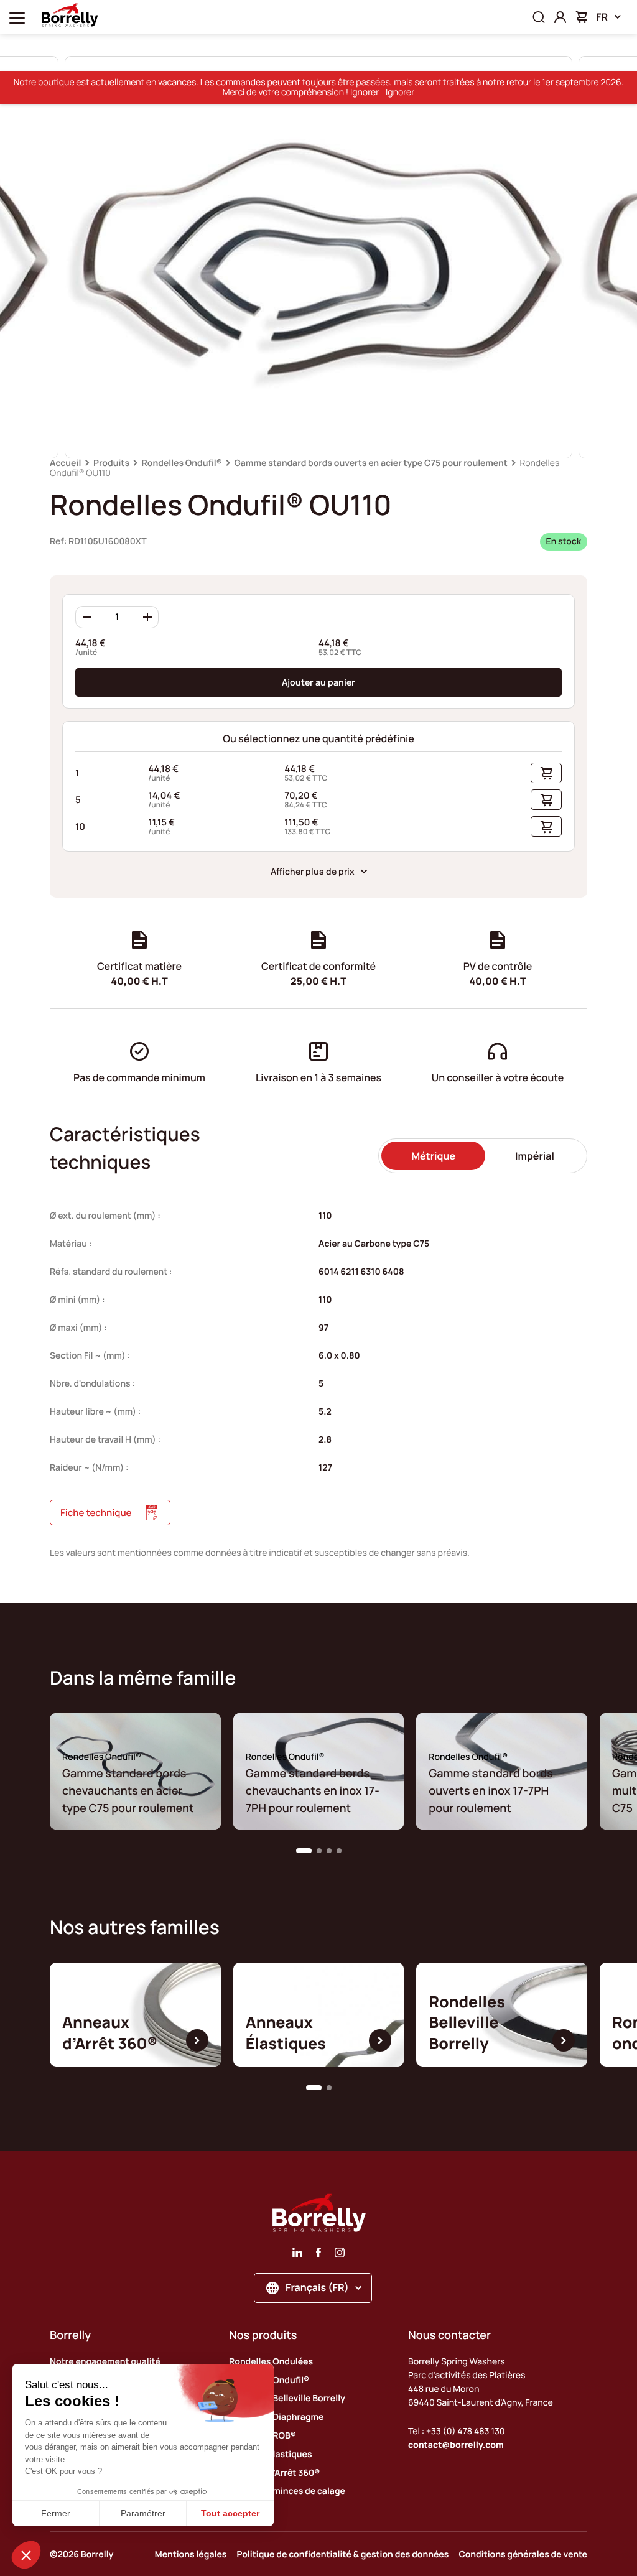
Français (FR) (317, 2287)
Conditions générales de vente (523, 2555)
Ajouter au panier (318, 682)
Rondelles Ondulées (271, 2362)
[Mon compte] (560, 17)
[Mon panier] (581, 17)
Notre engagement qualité (105, 2362)
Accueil (65, 463)
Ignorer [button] (400, 92)
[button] (304, 1851)
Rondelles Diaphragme (276, 2417)
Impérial (535, 1156)
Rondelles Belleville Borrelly (287, 2398)
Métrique (433, 1156)
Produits (111, 463)
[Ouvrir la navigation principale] (17, 17)
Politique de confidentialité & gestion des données (342, 2555)
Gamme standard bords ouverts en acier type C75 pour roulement (371, 463)
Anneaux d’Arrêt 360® (274, 2473)
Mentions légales (191, 2555)
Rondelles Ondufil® (182, 463)
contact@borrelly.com (456, 2445)
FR (602, 17)
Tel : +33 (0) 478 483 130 (457, 2431)
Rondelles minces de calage (287, 2491)
